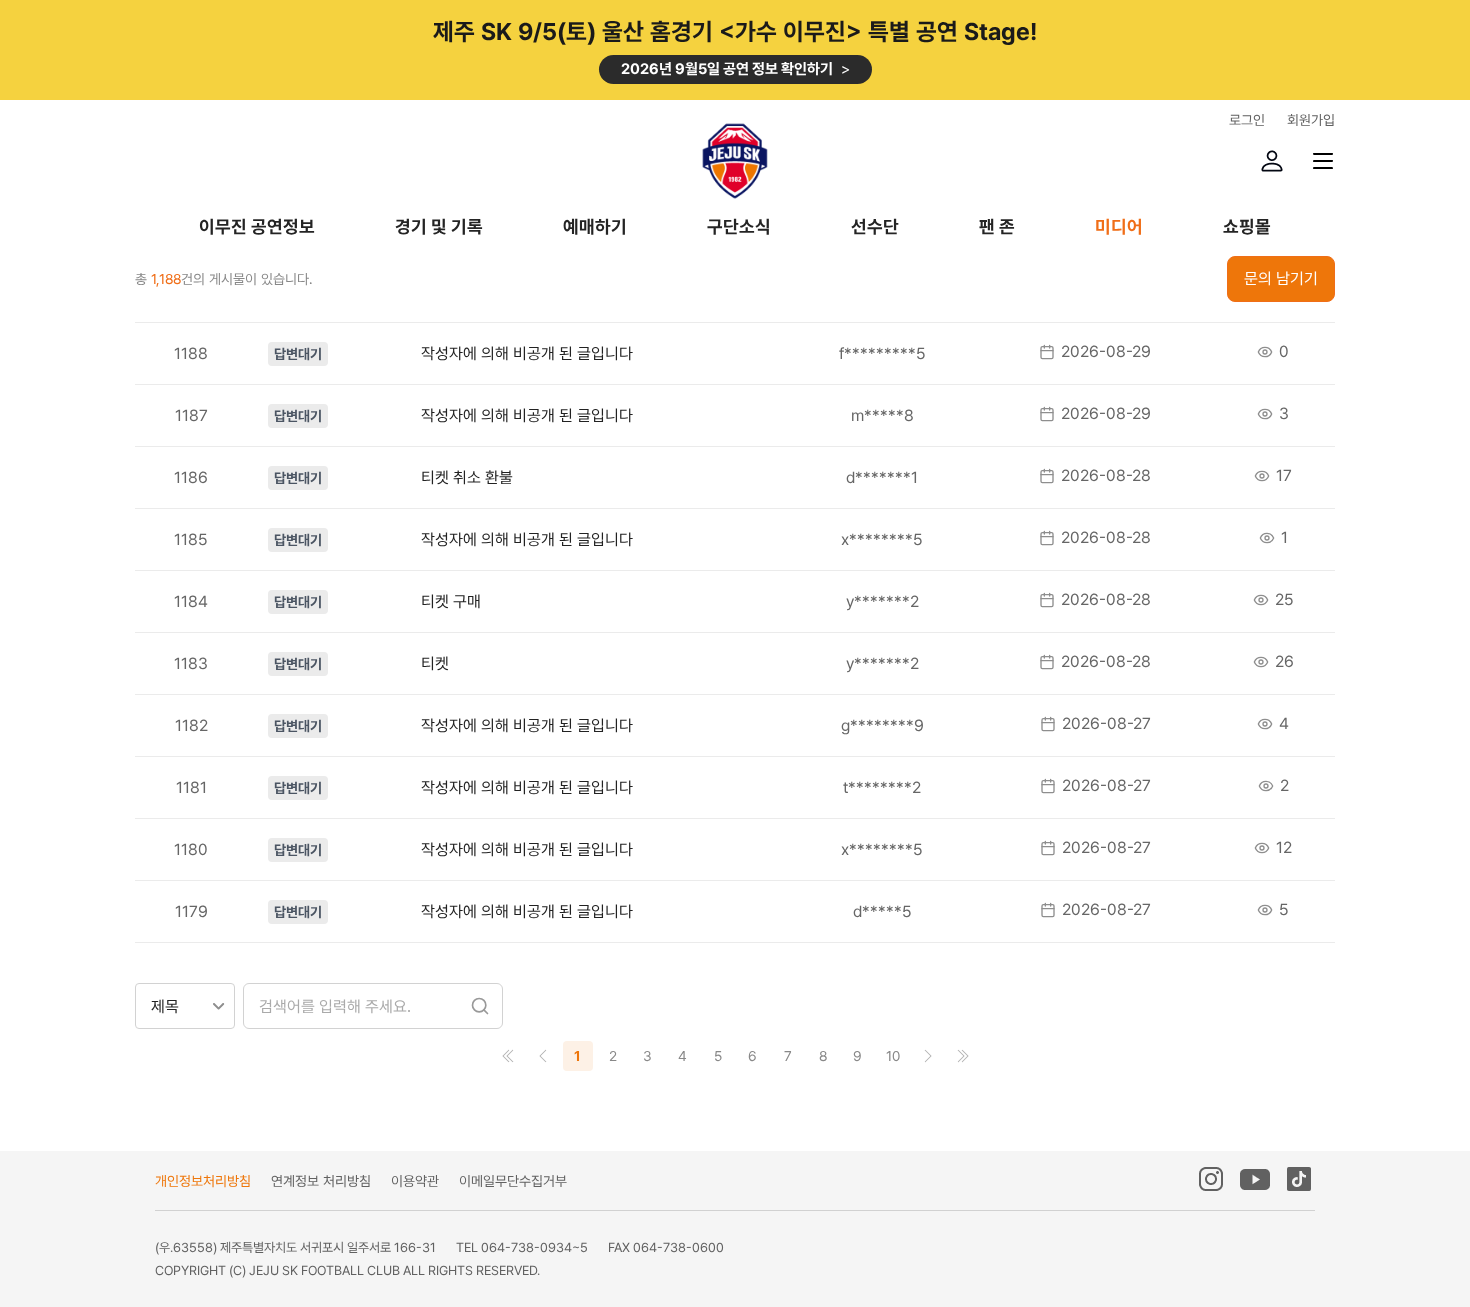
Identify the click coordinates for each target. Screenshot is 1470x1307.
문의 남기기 (1281, 278)
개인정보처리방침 (203, 1181)
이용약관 (415, 1181)
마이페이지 (1272, 161)
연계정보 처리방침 (321, 1181)
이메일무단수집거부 (513, 1181)
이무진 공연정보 (257, 227)
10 (893, 1056)
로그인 (1247, 120)
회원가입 (1311, 120)
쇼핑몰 (1247, 227)
